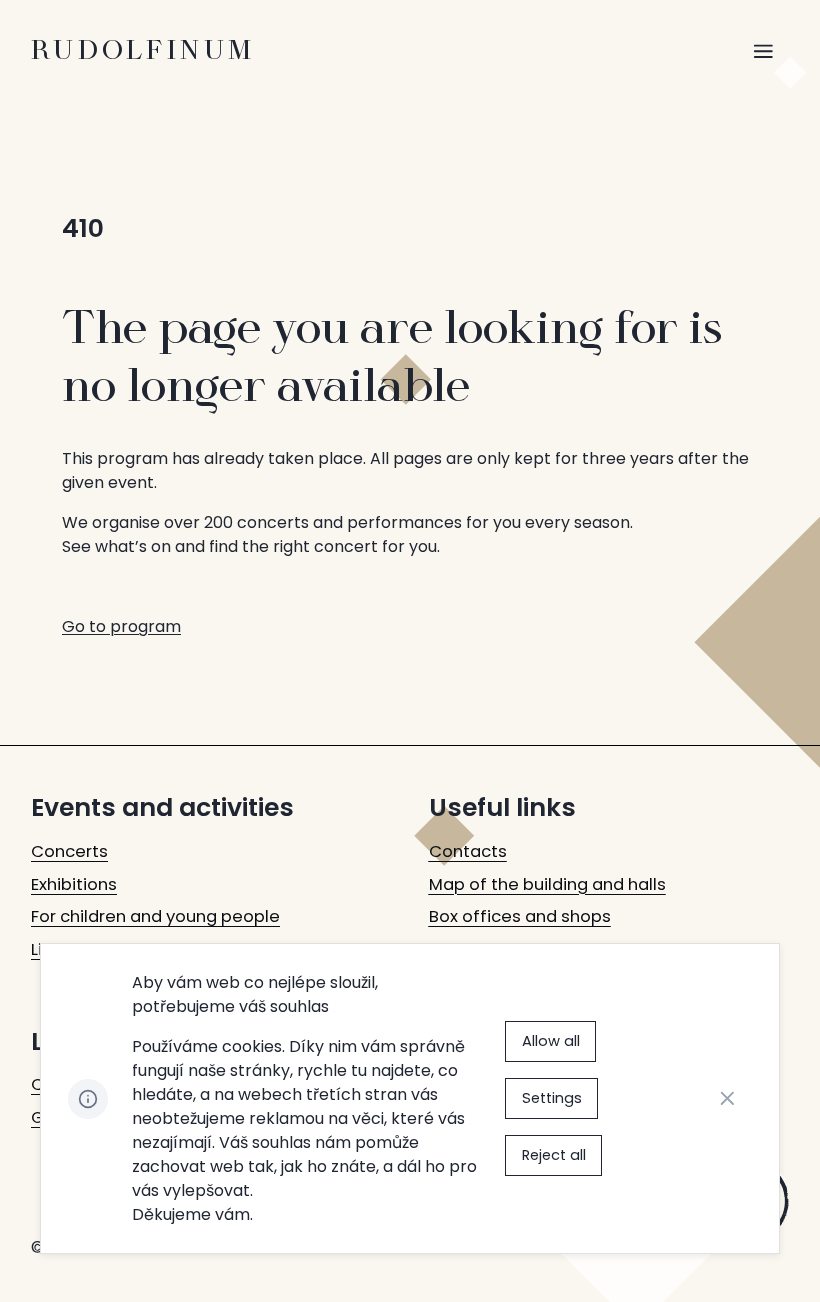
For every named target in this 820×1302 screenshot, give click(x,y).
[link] (69, 852)
